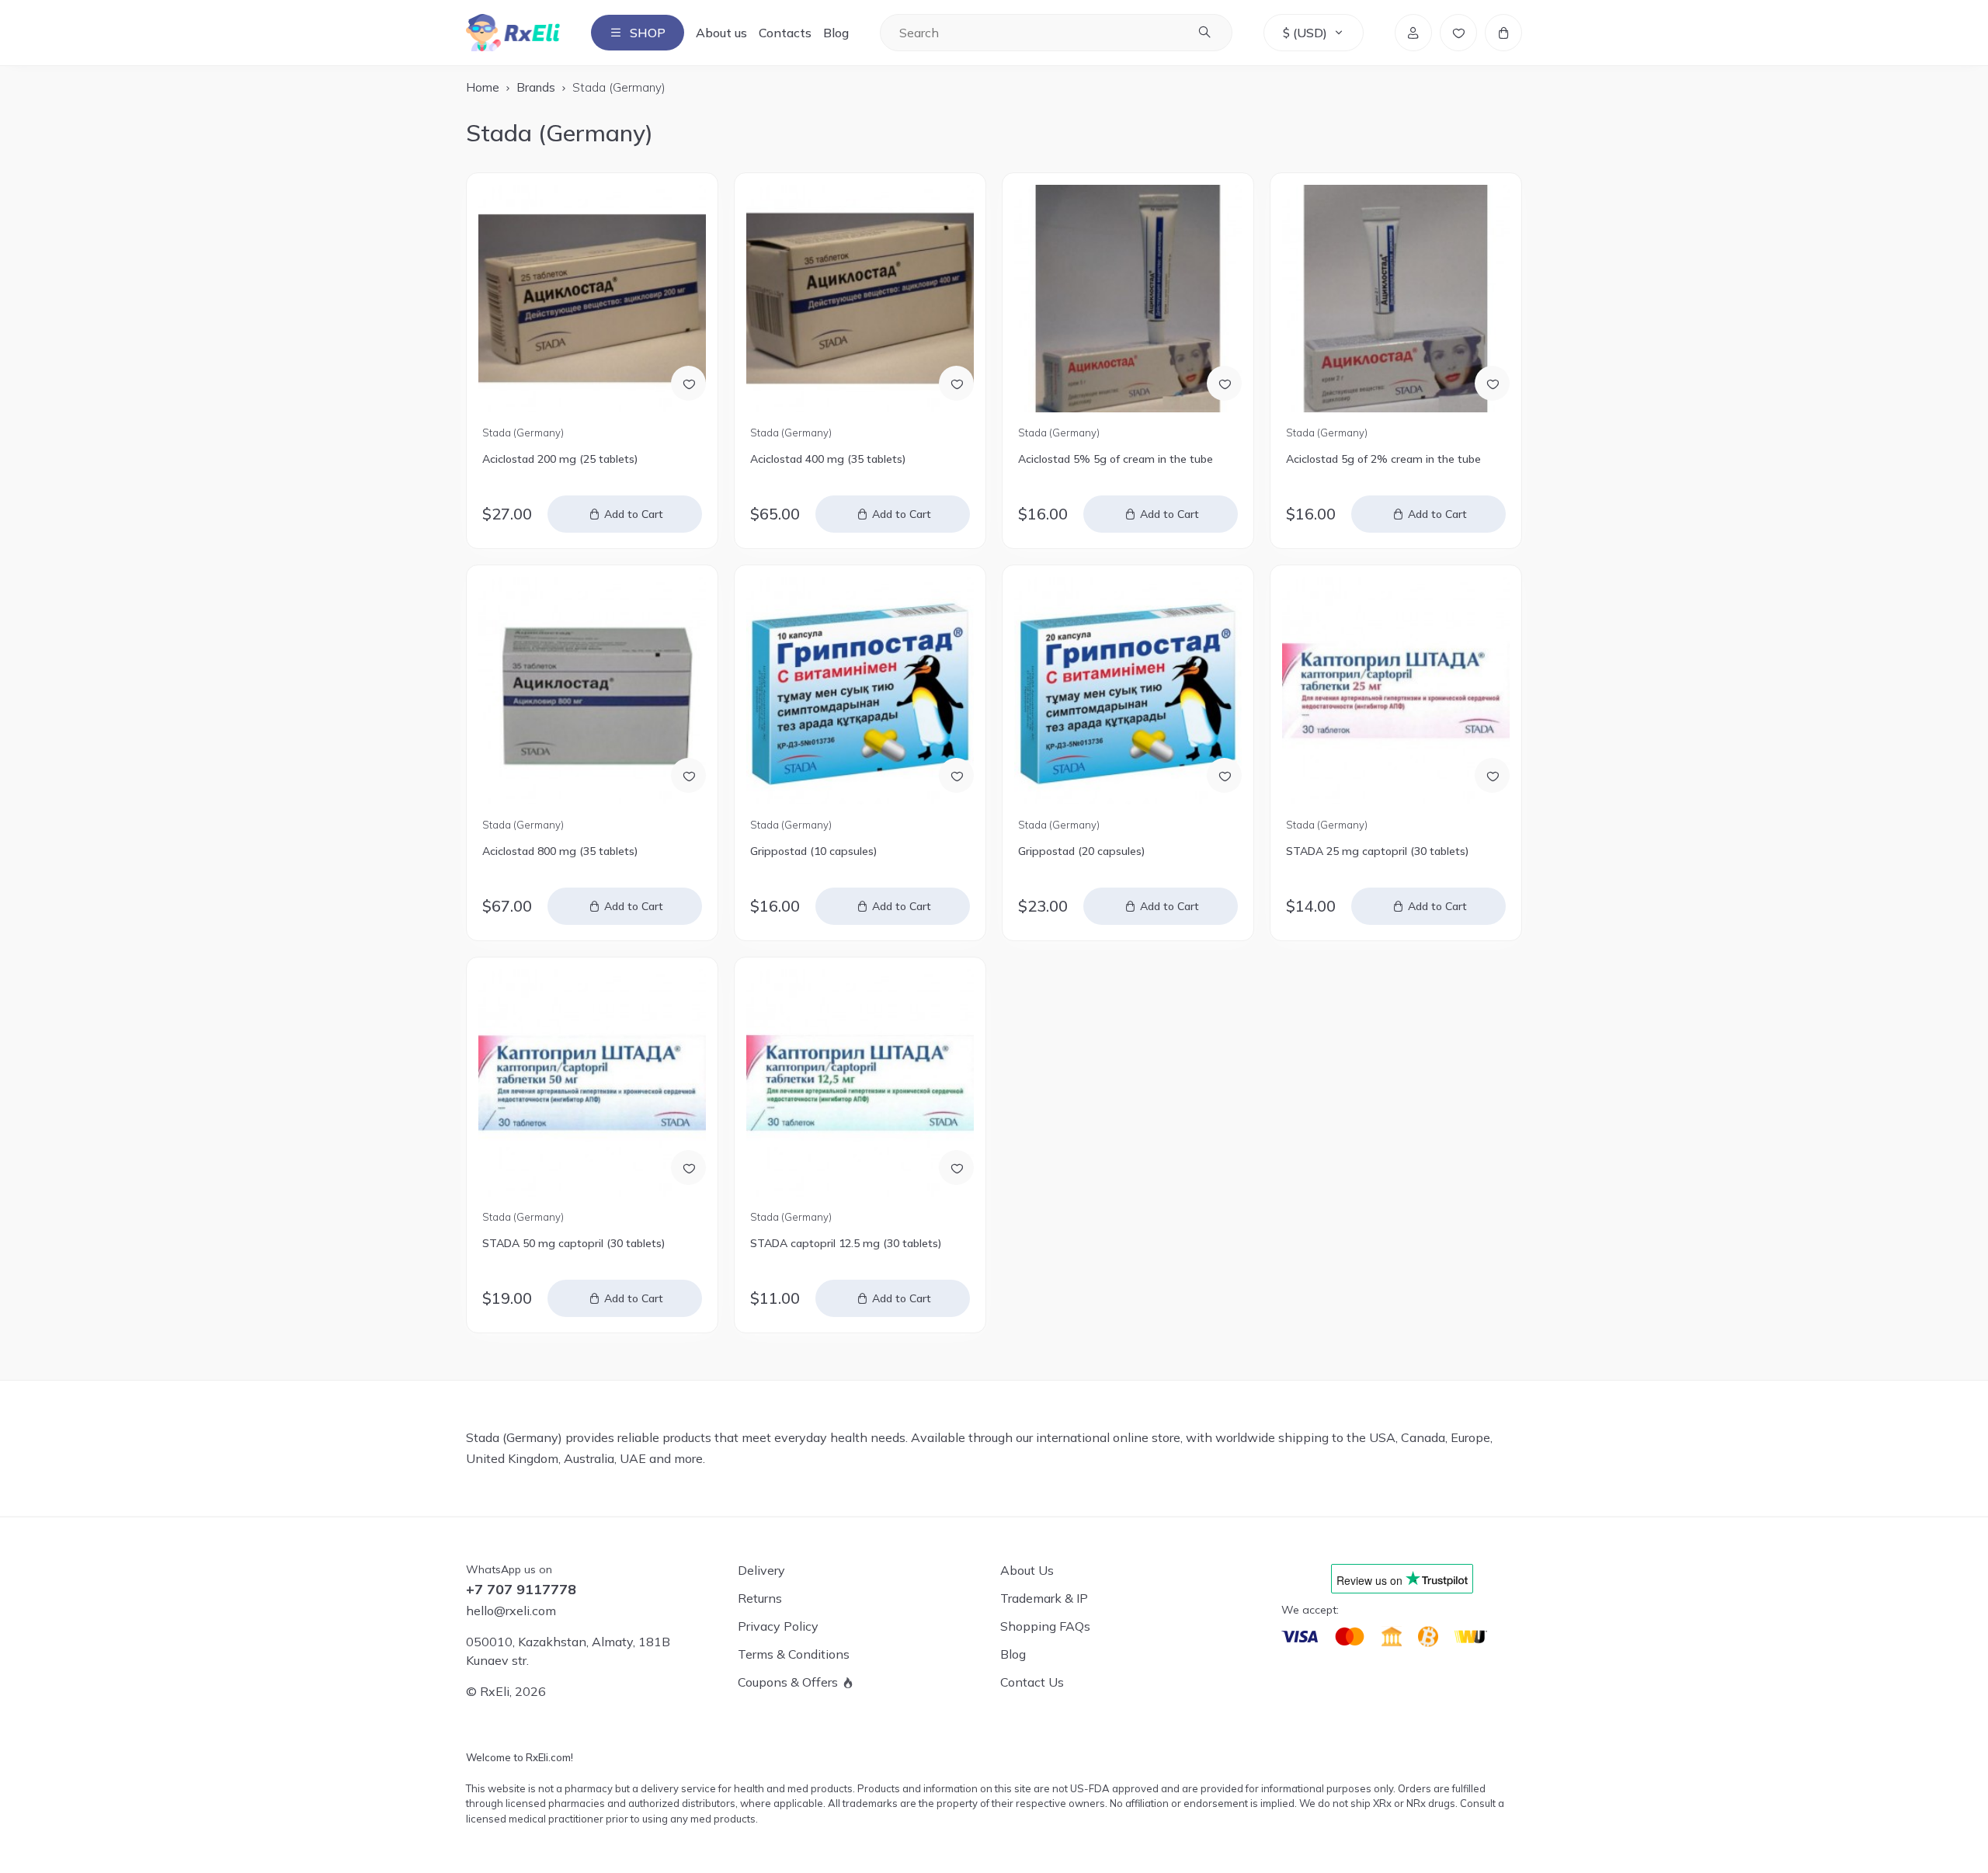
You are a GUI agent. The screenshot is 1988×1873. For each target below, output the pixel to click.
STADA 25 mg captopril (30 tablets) (1377, 851)
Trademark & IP (1044, 1598)
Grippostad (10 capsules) (813, 851)
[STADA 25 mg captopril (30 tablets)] (1396, 691)
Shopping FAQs (1045, 1626)
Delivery (761, 1570)
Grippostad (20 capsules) (1081, 851)
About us (721, 33)
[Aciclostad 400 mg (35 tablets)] (860, 299)
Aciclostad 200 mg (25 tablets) (560, 459)
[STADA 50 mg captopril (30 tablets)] (592, 1083)
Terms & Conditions (794, 1654)
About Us (1027, 1570)
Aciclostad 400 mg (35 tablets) (828, 459)
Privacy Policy (778, 1626)
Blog (836, 33)
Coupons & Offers (788, 1682)
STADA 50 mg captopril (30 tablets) (573, 1243)
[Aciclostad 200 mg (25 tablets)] (592, 299)
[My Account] (1413, 33)
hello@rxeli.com (511, 1611)
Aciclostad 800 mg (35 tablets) (560, 851)
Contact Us (1032, 1682)
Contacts (785, 33)
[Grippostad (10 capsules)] (860, 691)
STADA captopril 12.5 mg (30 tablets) (846, 1243)
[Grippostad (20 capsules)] (1128, 691)
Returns (760, 1598)
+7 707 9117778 (521, 1590)
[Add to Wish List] (688, 383)
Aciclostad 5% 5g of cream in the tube (1116, 459)
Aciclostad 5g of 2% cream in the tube (1383, 459)
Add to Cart (634, 514)
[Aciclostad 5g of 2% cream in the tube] (1396, 299)
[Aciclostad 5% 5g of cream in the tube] (1128, 299)
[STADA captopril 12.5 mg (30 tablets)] (860, 1083)
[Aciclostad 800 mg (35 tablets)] (592, 691)
